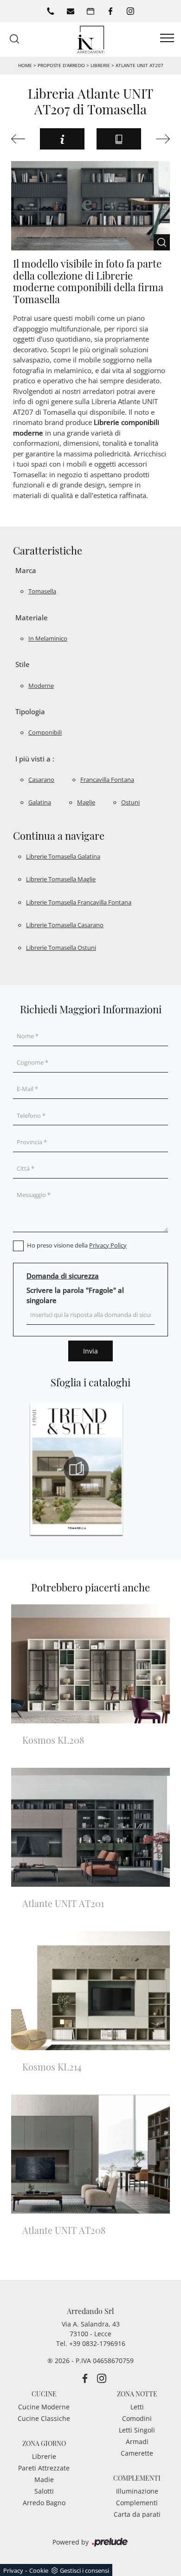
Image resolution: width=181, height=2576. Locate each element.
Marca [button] (26, 570)
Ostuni (130, 802)
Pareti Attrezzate (44, 2468)
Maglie (86, 802)
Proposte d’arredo (61, 65)
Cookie (39, 2570)
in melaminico (48, 638)
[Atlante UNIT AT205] (20, 139)
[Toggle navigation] (167, 38)
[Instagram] (130, 11)
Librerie (100, 65)
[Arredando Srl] (90, 39)
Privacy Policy (108, 1245)
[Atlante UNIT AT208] (161, 139)
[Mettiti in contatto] (71, 11)
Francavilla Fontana (107, 780)
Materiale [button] (32, 617)
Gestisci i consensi (84, 2570)
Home (25, 65)
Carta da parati (137, 2514)
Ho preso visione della (77, 1245)
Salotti (44, 2491)
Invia (90, 1351)
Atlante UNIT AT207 (139, 65)
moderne (41, 686)
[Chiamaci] (51, 11)
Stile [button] (23, 664)
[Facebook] (110, 11)
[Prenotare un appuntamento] (90, 11)
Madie (44, 2479)
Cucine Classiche (44, 2418)
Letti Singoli (137, 2430)
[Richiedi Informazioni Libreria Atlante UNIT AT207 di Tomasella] (62, 139)
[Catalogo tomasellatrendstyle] (77, 1469)
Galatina (40, 802)
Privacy (13, 2570)
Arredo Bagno (44, 2503)
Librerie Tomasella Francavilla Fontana (79, 902)
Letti (137, 2407)
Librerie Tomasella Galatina (63, 856)
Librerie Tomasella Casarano (65, 925)
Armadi (137, 2442)
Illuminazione (137, 2491)
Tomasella (42, 591)
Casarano (41, 780)
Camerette (137, 2453)
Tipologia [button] (30, 711)
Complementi (137, 2503)
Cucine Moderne (44, 2407)
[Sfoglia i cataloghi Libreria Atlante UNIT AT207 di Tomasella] (119, 139)
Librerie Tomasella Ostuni (61, 948)
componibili (45, 732)
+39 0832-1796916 (97, 2343)
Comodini (137, 2418)
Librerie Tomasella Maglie (61, 879)
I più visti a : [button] (35, 759)
